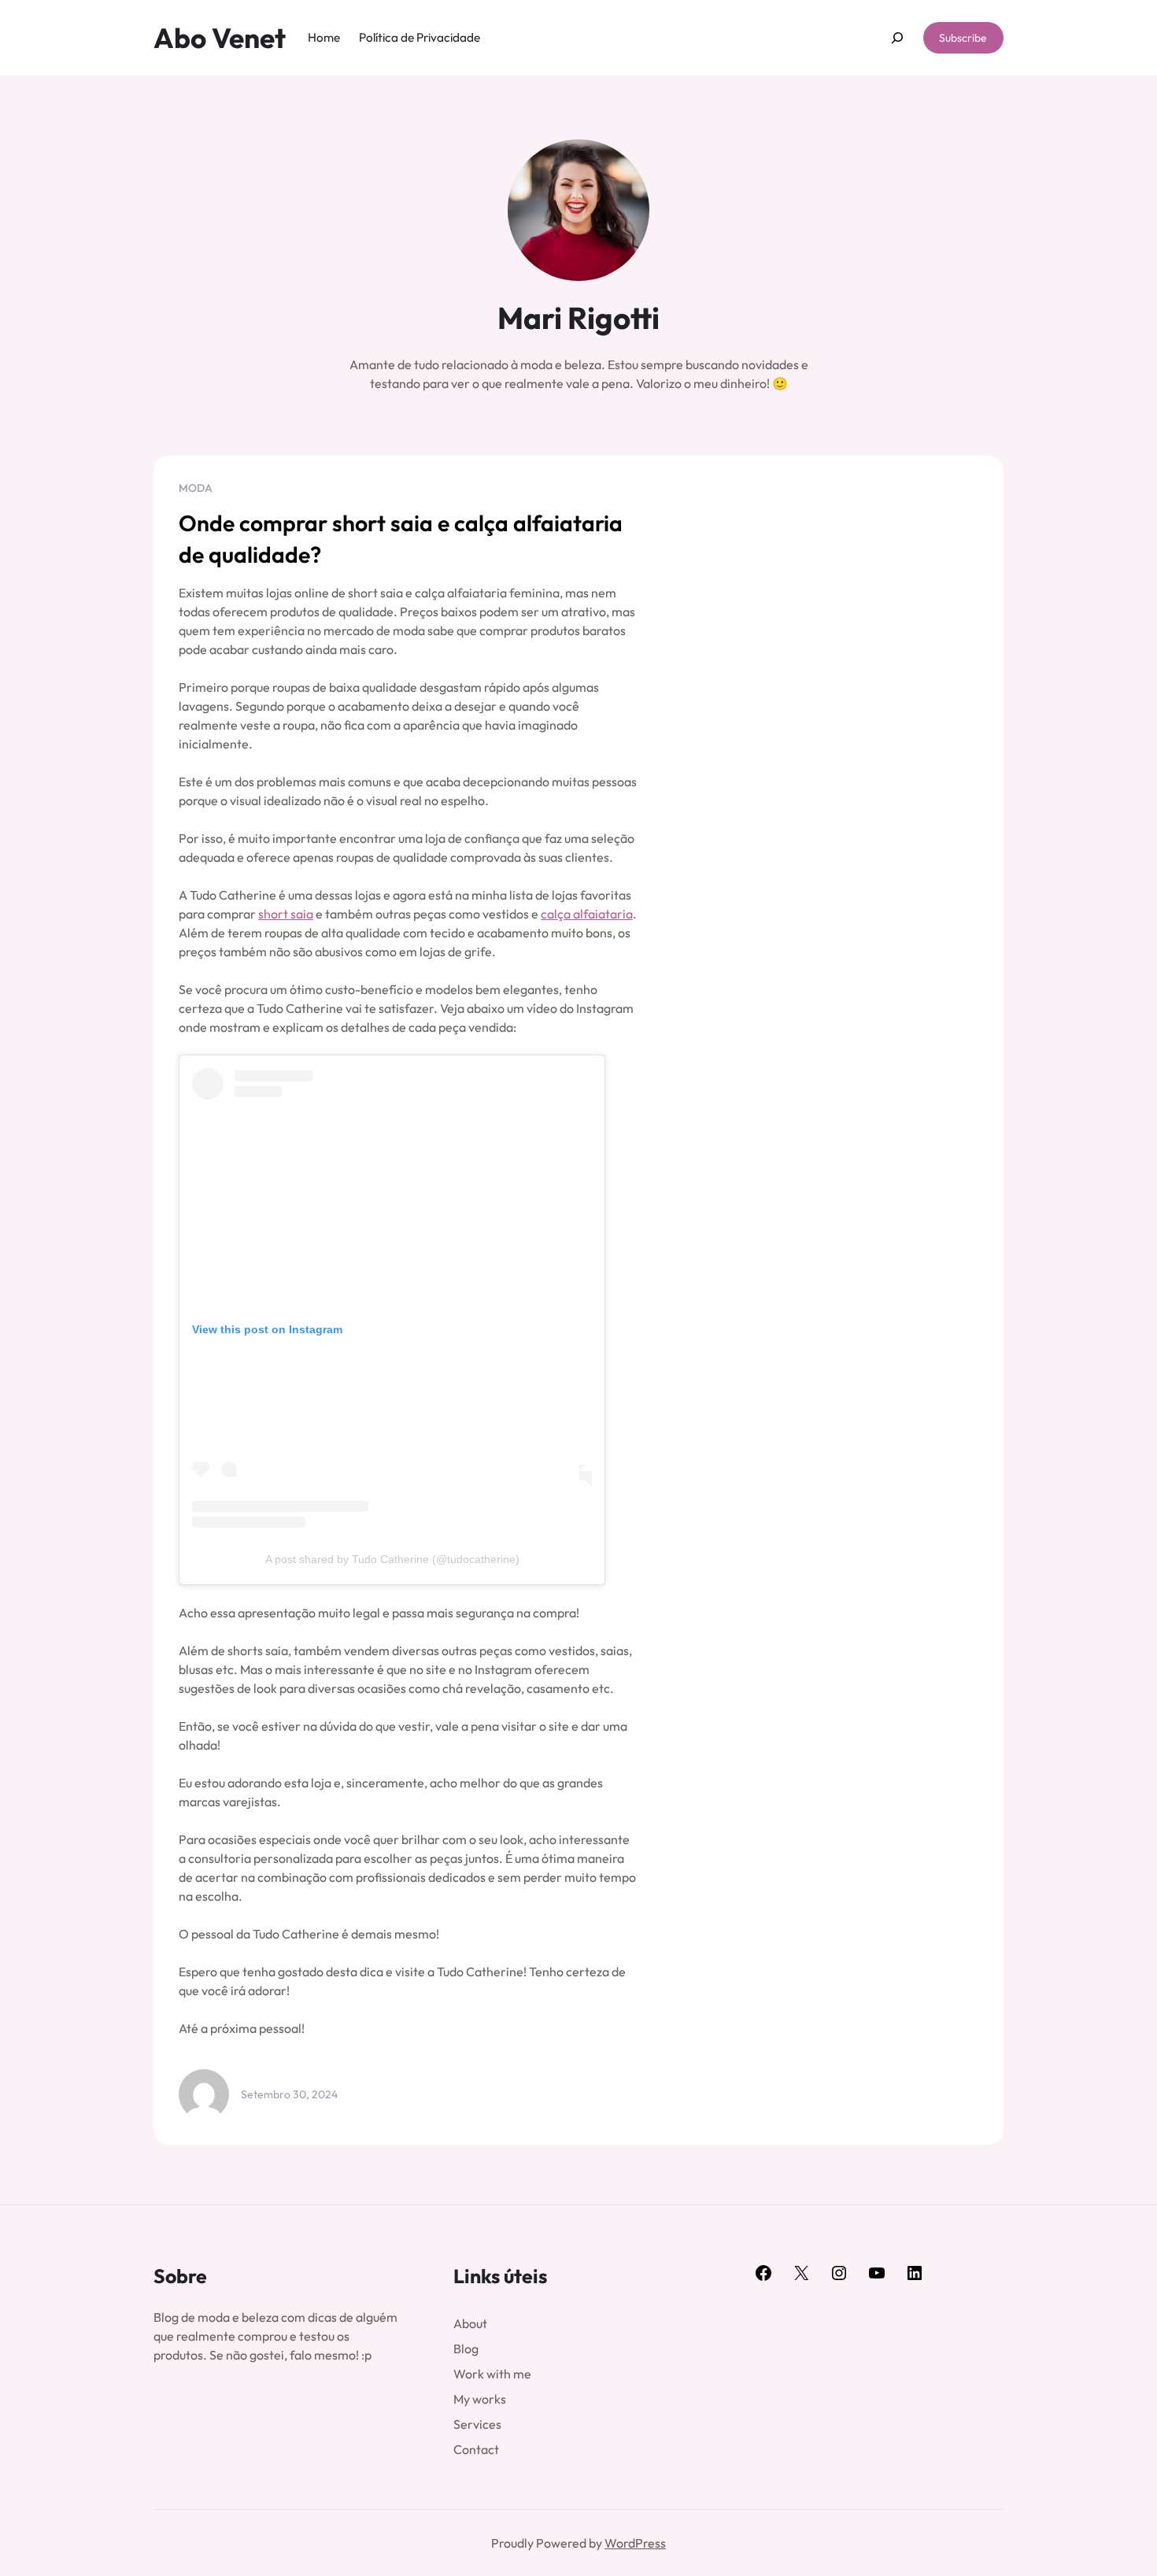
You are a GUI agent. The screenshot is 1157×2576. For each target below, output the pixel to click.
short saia (286, 914)
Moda (196, 488)
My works (480, 2399)
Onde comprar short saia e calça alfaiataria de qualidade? (401, 539)
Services (477, 2424)
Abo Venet (220, 38)
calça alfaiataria (587, 914)
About (470, 2323)
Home (324, 37)
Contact (476, 2449)
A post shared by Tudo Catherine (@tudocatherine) (392, 1559)
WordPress (635, 2543)
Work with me (492, 2374)
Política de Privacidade (420, 37)
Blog (466, 2349)
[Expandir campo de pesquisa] (897, 38)
